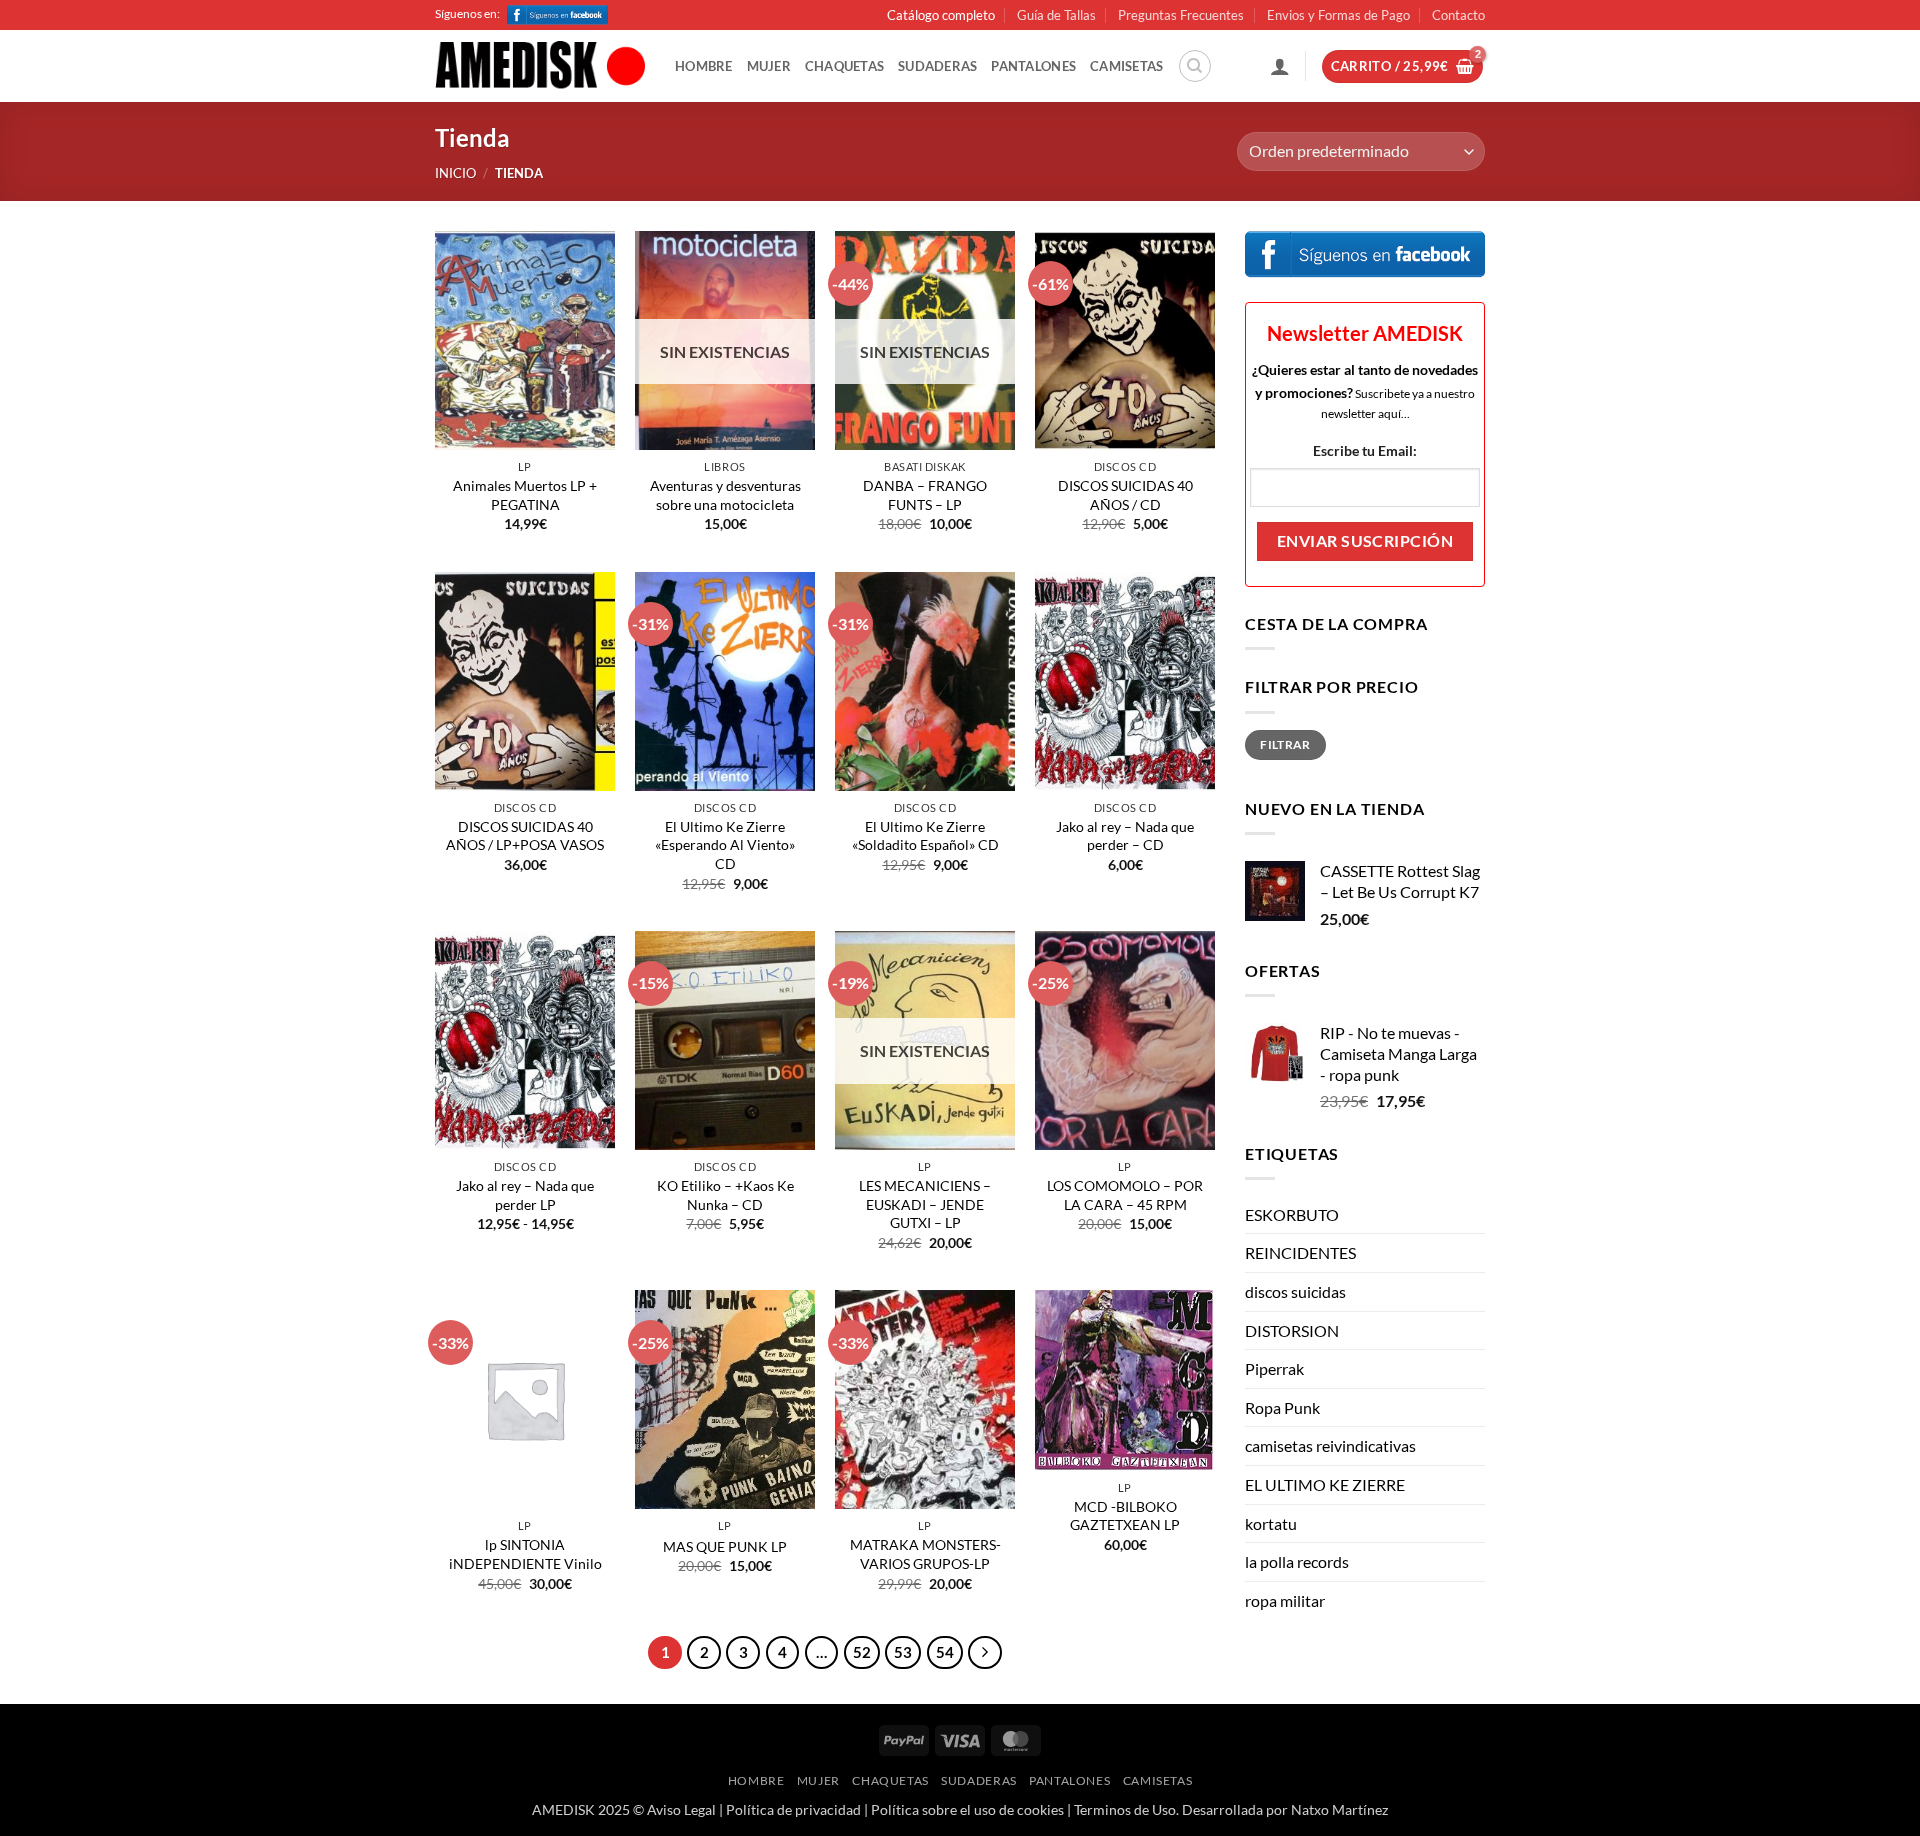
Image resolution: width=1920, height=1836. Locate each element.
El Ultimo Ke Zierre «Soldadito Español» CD (925, 836)
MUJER (769, 66)
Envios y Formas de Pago (1338, 15)
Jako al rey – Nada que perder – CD (1125, 836)
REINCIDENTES (1300, 1252)
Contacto (1458, 15)
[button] (1280, 66)
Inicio (455, 173)
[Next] (985, 1653)
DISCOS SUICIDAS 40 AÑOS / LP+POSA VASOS (525, 836)
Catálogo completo (941, 15)
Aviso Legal (681, 1809)
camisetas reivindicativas (1330, 1445)
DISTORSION (1292, 1330)
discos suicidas (1295, 1291)
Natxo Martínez (1339, 1809)
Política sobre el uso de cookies (967, 1809)
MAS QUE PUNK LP (725, 1546)
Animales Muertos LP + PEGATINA (525, 495)
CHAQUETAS (844, 66)
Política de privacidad (793, 1809)
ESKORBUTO (1292, 1214)
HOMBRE (704, 66)
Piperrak (1274, 1368)
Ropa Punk (1282, 1407)
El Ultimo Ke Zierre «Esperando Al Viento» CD (725, 845)
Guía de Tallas (1056, 15)
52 (862, 1652)
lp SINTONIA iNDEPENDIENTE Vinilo (525, 1554)
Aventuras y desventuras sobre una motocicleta (725, 495)
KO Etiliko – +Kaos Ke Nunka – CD (725, 1195)
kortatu (1271, 1523)
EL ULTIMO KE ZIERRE (1325, 1484)
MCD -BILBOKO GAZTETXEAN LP (1125, 1516)
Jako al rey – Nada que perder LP (525, 1195)
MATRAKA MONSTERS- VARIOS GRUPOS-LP (925, 1554)
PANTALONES (1033, 66)
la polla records (1297, 1561)
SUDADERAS (937, 66)
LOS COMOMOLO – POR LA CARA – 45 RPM (1125, 1195)
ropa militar (1285, 1600)
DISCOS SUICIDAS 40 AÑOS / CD (1125, 495)
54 (945, 1652)
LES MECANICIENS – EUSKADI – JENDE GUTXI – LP (925, 1204)
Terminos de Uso (1125, 1809)
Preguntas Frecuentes (1181, 15)
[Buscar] (1195, 66)
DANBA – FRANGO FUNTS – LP (925, 495)
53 (903, 1652)
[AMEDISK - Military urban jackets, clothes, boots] (540, 67)
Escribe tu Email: (1365, 450)
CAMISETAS (1126, 66)
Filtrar (1285, 744)
